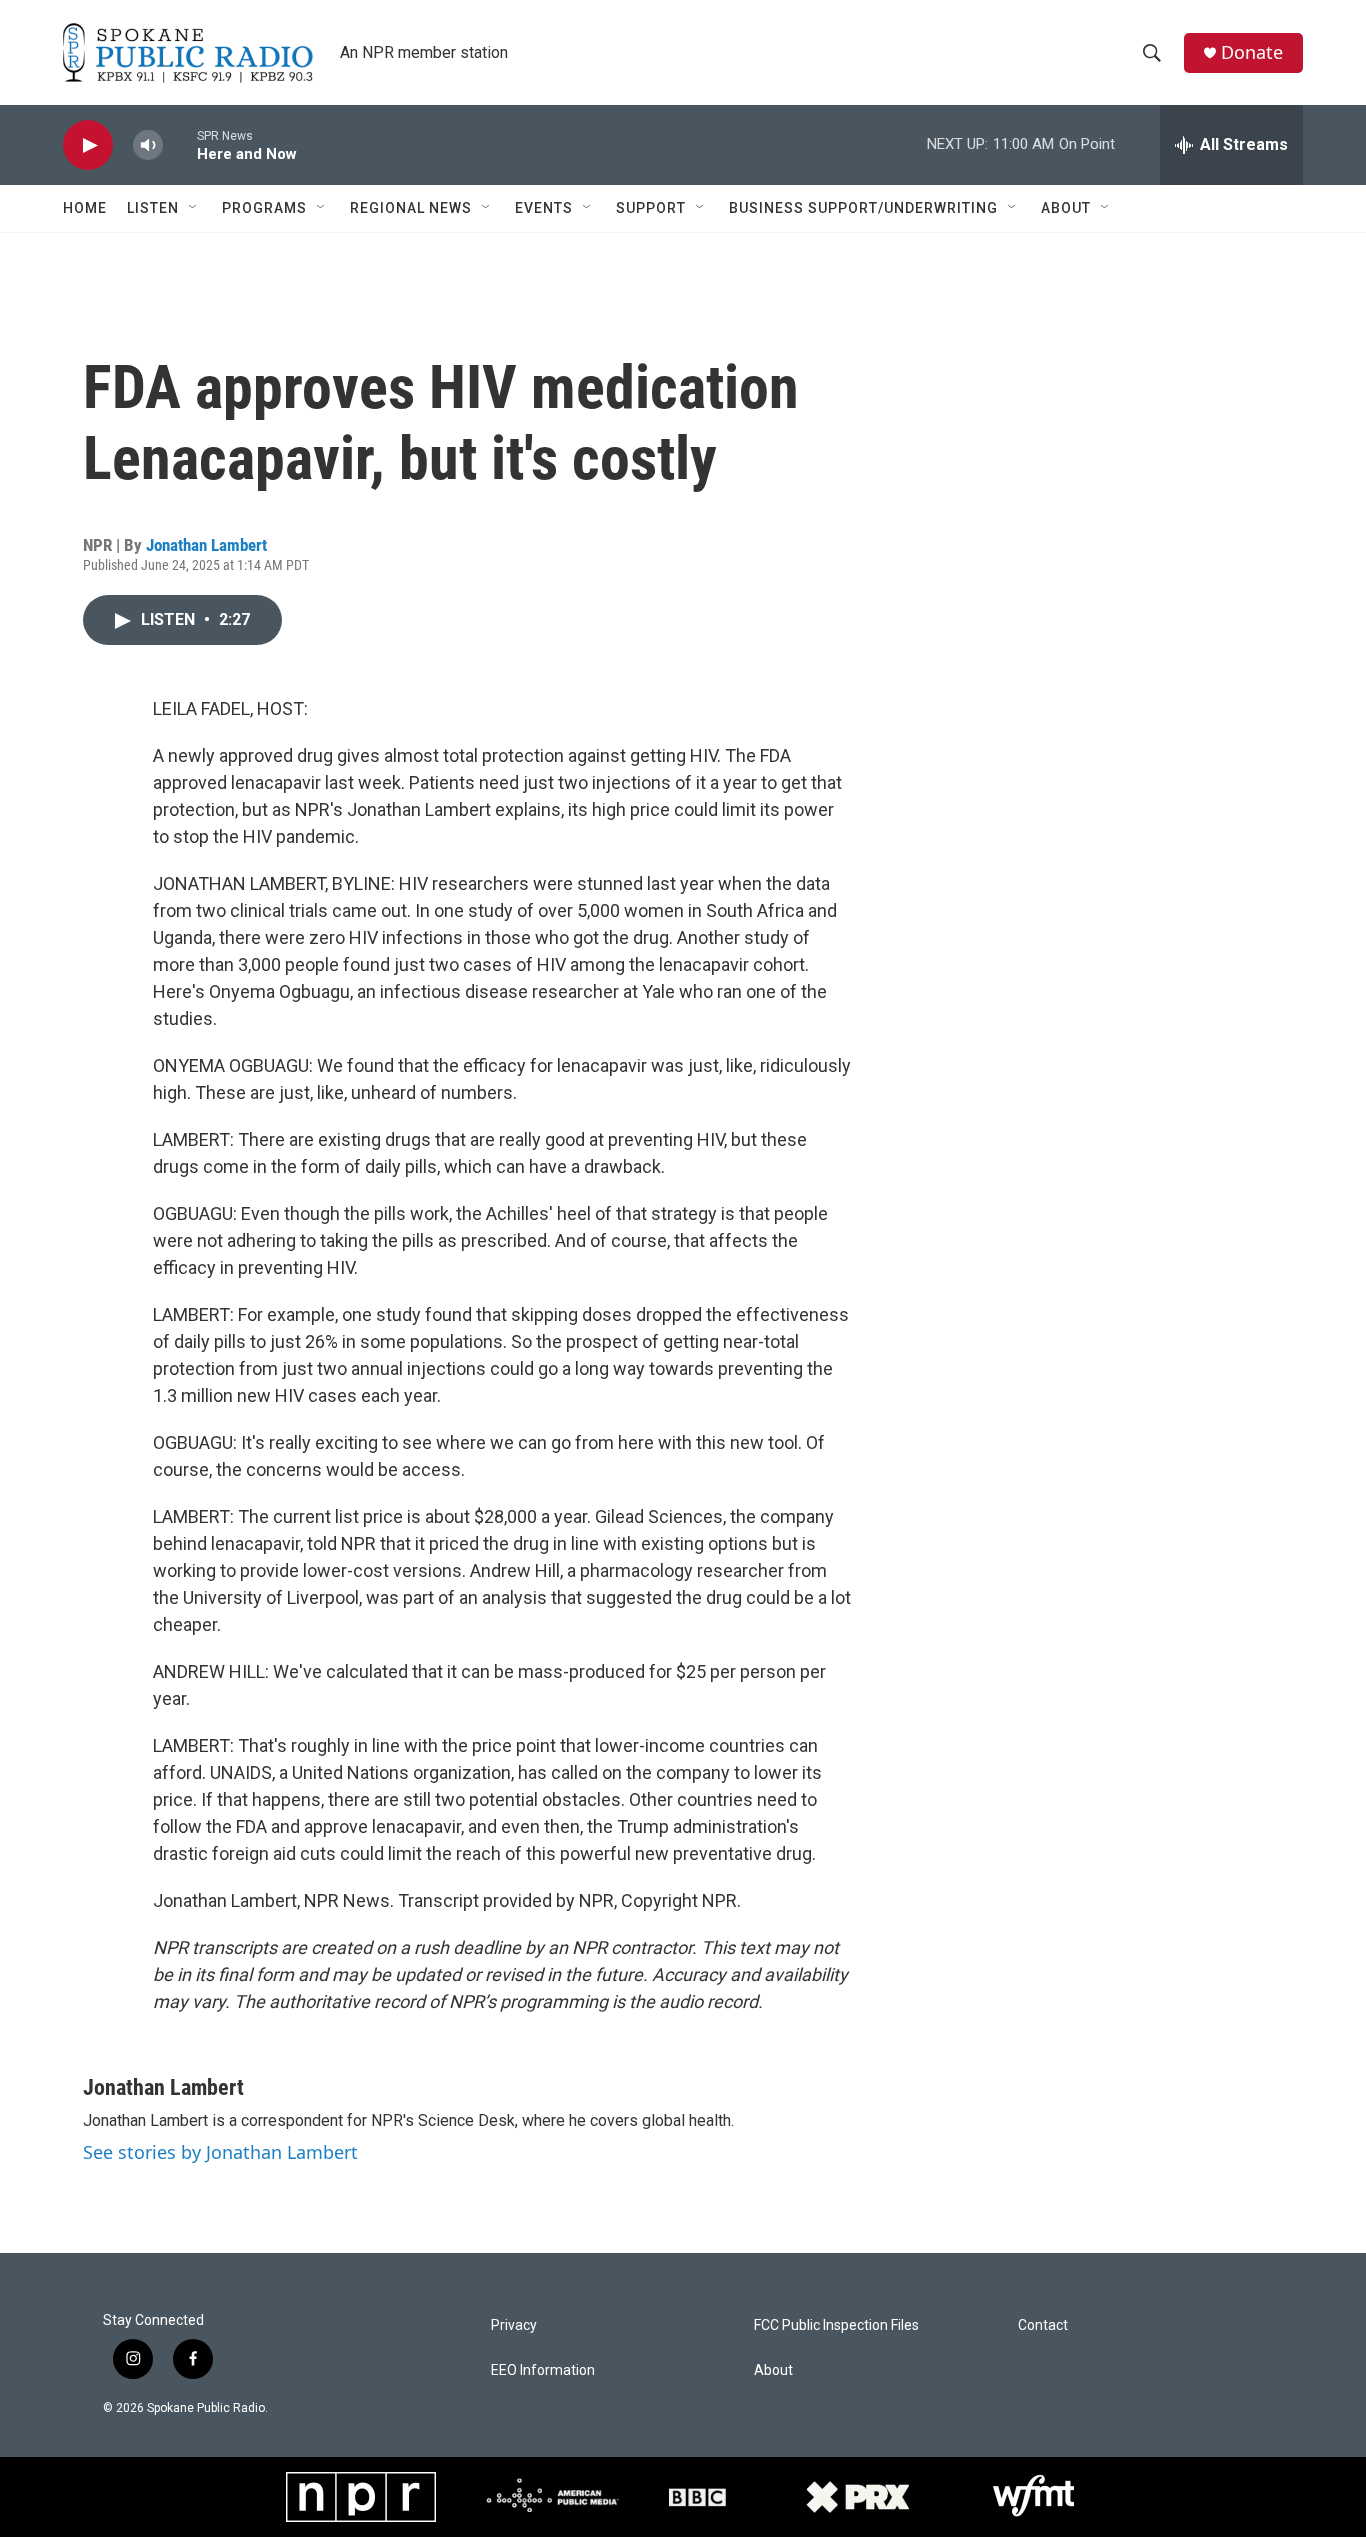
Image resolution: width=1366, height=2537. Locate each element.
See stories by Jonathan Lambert (220, 2152)
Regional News (411, 208)
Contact (1043, 2325)
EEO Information (543, 2370)
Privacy (514, 2325)
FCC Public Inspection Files (836, 2325)
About (1066, 208)
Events (544, 208)
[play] (88, 145)
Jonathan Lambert (206, 545)
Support (651, 208)
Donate (1252, 52)
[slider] (180, 144)
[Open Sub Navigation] (194, 208)
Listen (153, 208)
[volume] (148, 145)
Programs (264, 208)
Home (85, 208)
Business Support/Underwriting (863, 208)
